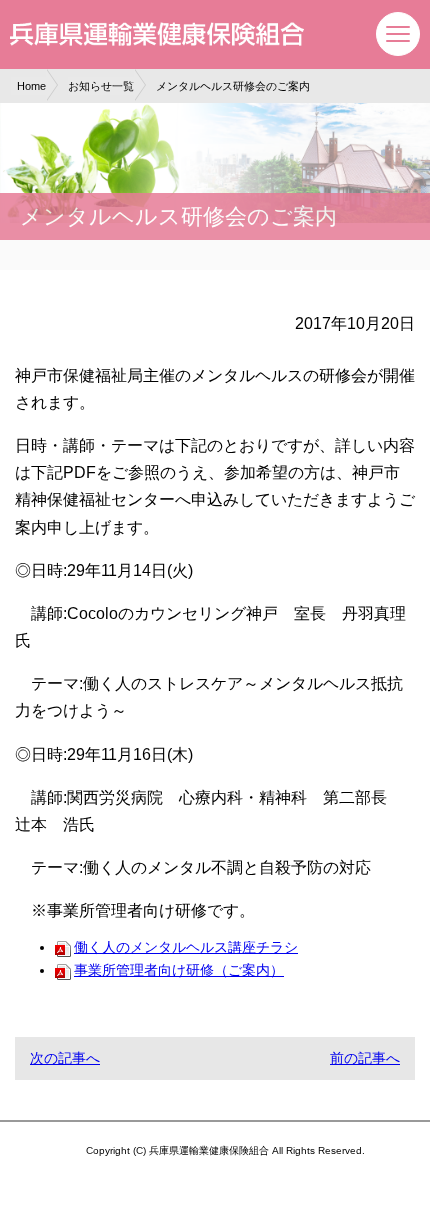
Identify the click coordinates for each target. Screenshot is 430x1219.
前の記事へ (365, 1058)
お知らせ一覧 (101, 86)
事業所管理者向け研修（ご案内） (179, 970)
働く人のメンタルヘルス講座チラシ (186, 947)
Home (31, 86)
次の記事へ (65, 1058)
